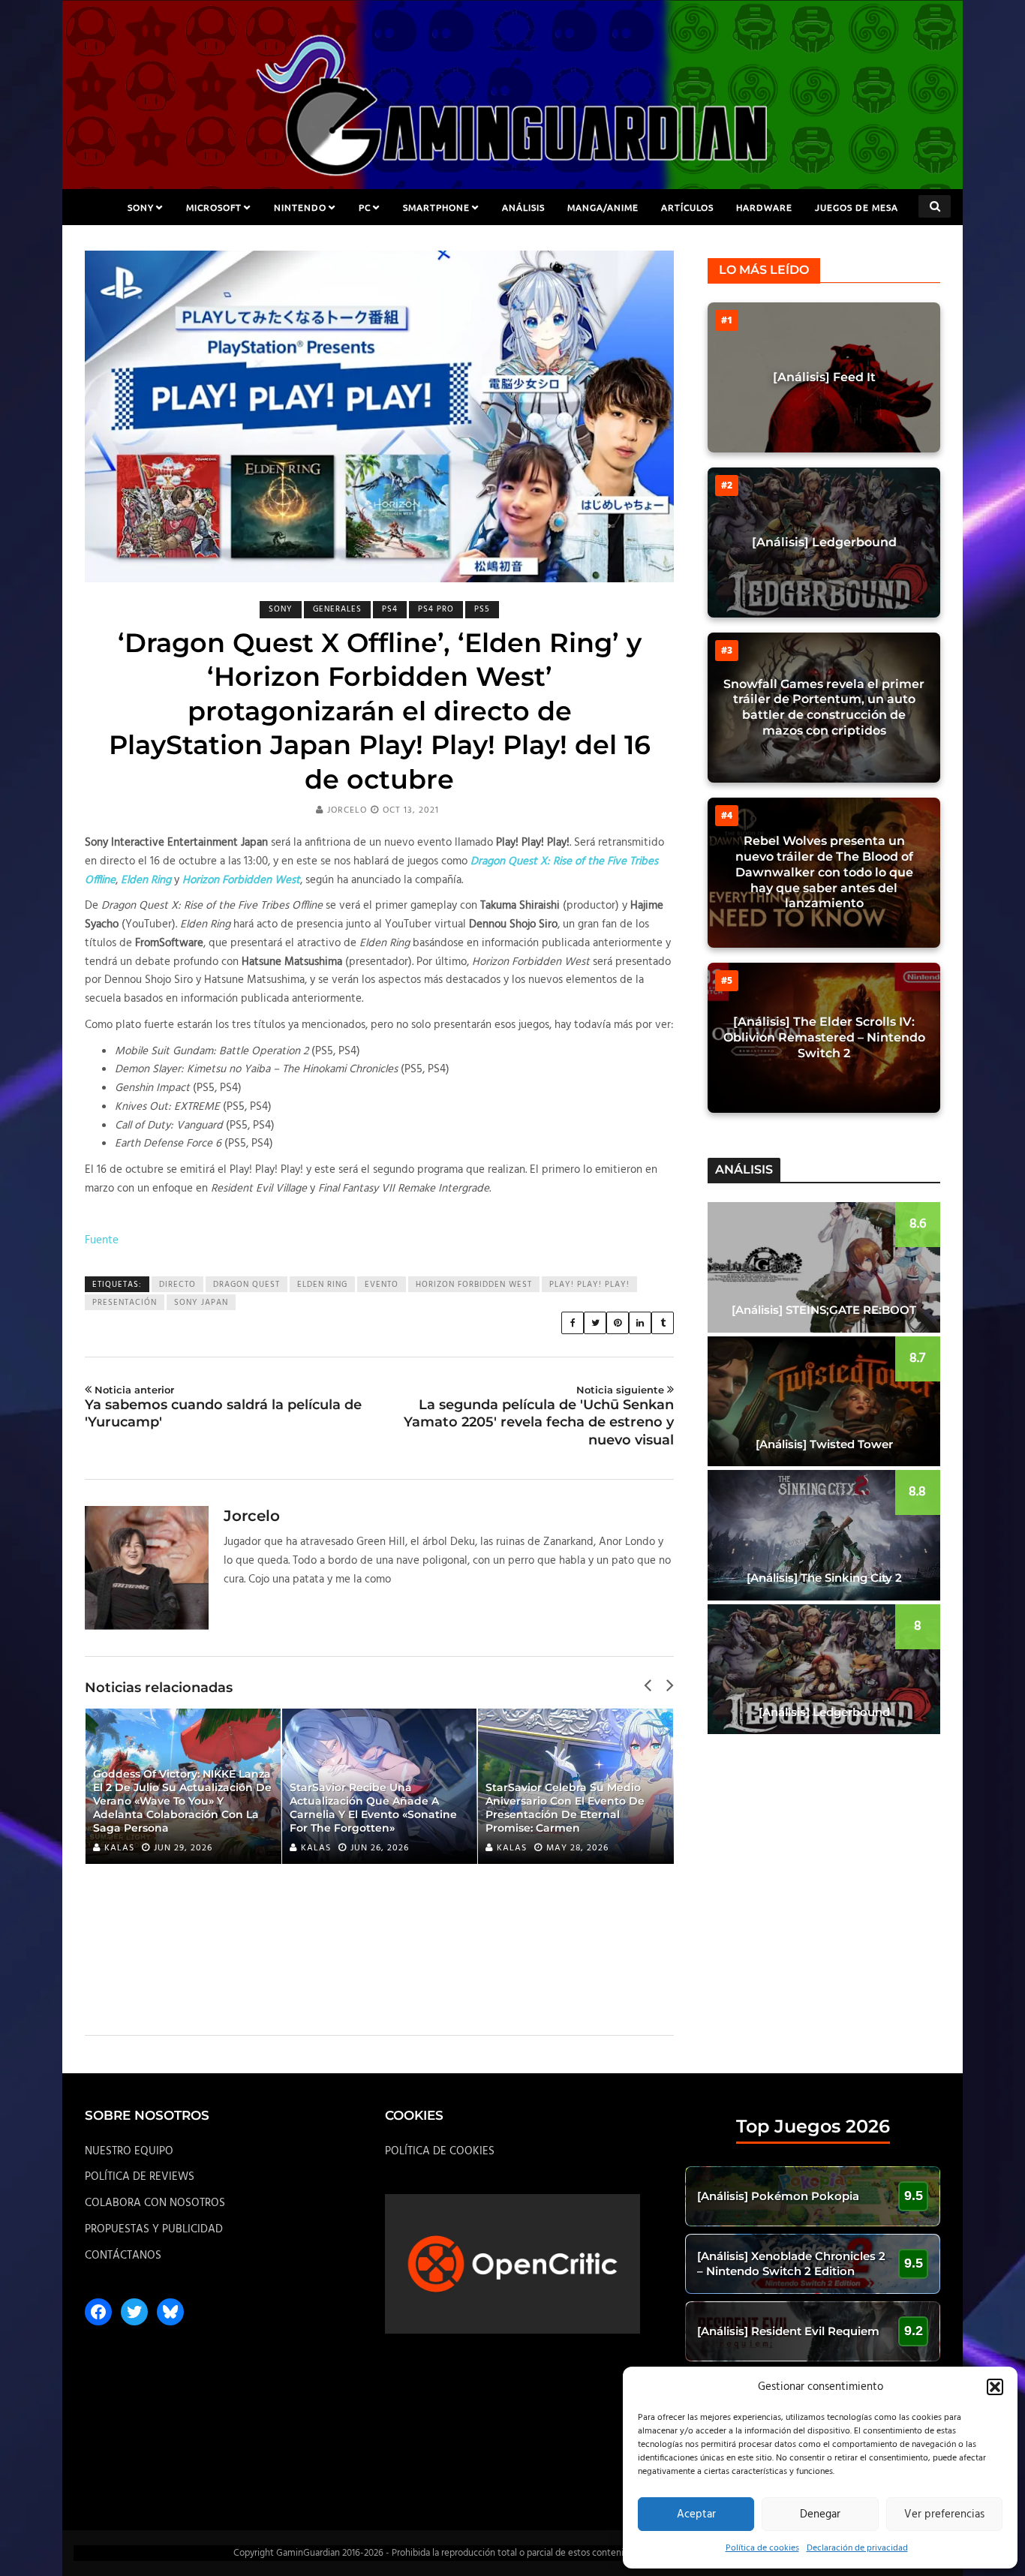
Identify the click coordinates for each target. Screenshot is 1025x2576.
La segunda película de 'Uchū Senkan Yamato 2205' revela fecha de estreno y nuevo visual (539, 1416)
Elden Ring (322, 1285)
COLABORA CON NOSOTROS (155, 2203)
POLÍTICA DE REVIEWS (140, 2177)
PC (365, 207)
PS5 (482, 609)
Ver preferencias (944, 2514)
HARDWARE (764, 207)
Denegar (820, 2514)
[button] (995, 2387)
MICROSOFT (214, 207)
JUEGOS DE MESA (857, 207)
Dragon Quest (246, 1285)
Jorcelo (347, 810)
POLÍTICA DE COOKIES (440, 2151)
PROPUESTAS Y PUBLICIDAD (154, 2229)
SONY (141, 207)
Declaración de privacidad (857, 2548)
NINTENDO (300, 207)
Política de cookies (762, 2548)
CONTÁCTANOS (123, 2256)
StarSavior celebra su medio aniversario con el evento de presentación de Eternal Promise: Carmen (565, 1808)
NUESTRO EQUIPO (129, 2151)
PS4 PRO (436, 609)
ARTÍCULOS (687, 207)
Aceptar (696, 2514)
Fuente (102, 1240)
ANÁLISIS (523, 207)
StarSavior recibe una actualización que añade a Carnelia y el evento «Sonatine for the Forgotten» (373, 1808)
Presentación (125, 1303)
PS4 (390, 609)
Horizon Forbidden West (474, 1285)
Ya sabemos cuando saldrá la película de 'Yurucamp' (223, 1407)
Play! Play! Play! (589, 1285)
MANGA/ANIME (603, 207)
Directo (177, 1285)
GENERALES (337, 609)
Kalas (119, 1848)
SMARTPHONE (436, 207)
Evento (382, 1285)
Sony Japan (201, 1303)
